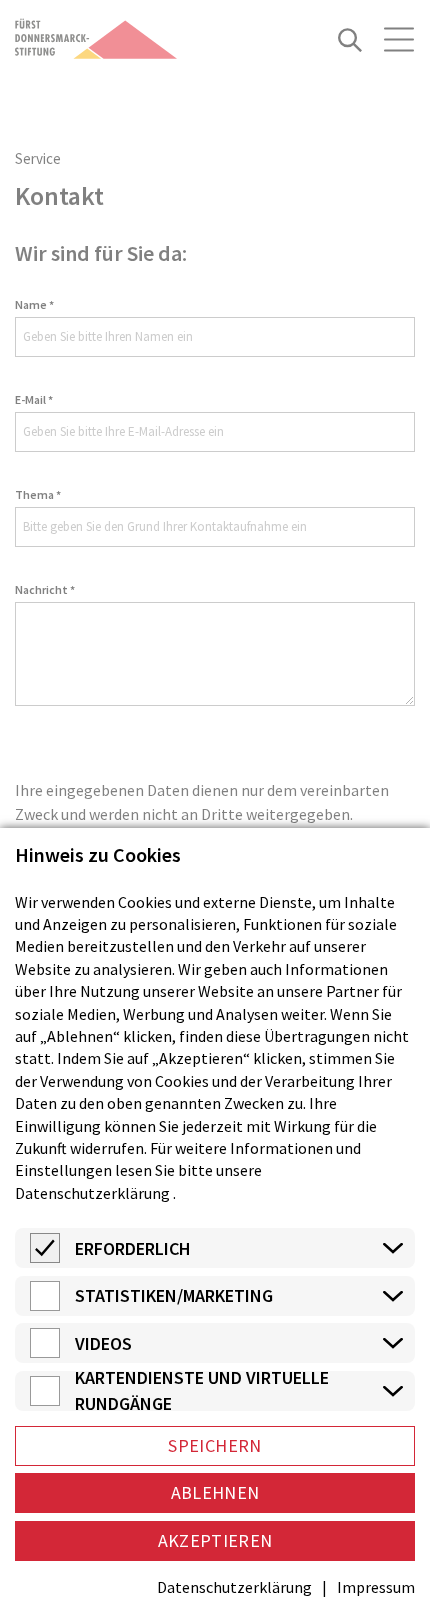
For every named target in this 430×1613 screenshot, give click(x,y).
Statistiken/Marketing (174, 1295)
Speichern (214, 1445)
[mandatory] (45, 1257)
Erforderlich (133, 1248)
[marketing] (45, 1305)
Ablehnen (215, 1492)
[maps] (45, 1400)
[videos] (45, 1352)
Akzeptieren (215, 1540)
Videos (103, 1343)
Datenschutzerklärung (92, 1193)
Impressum (376, 1587)
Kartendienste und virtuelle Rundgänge (202, 1391)
